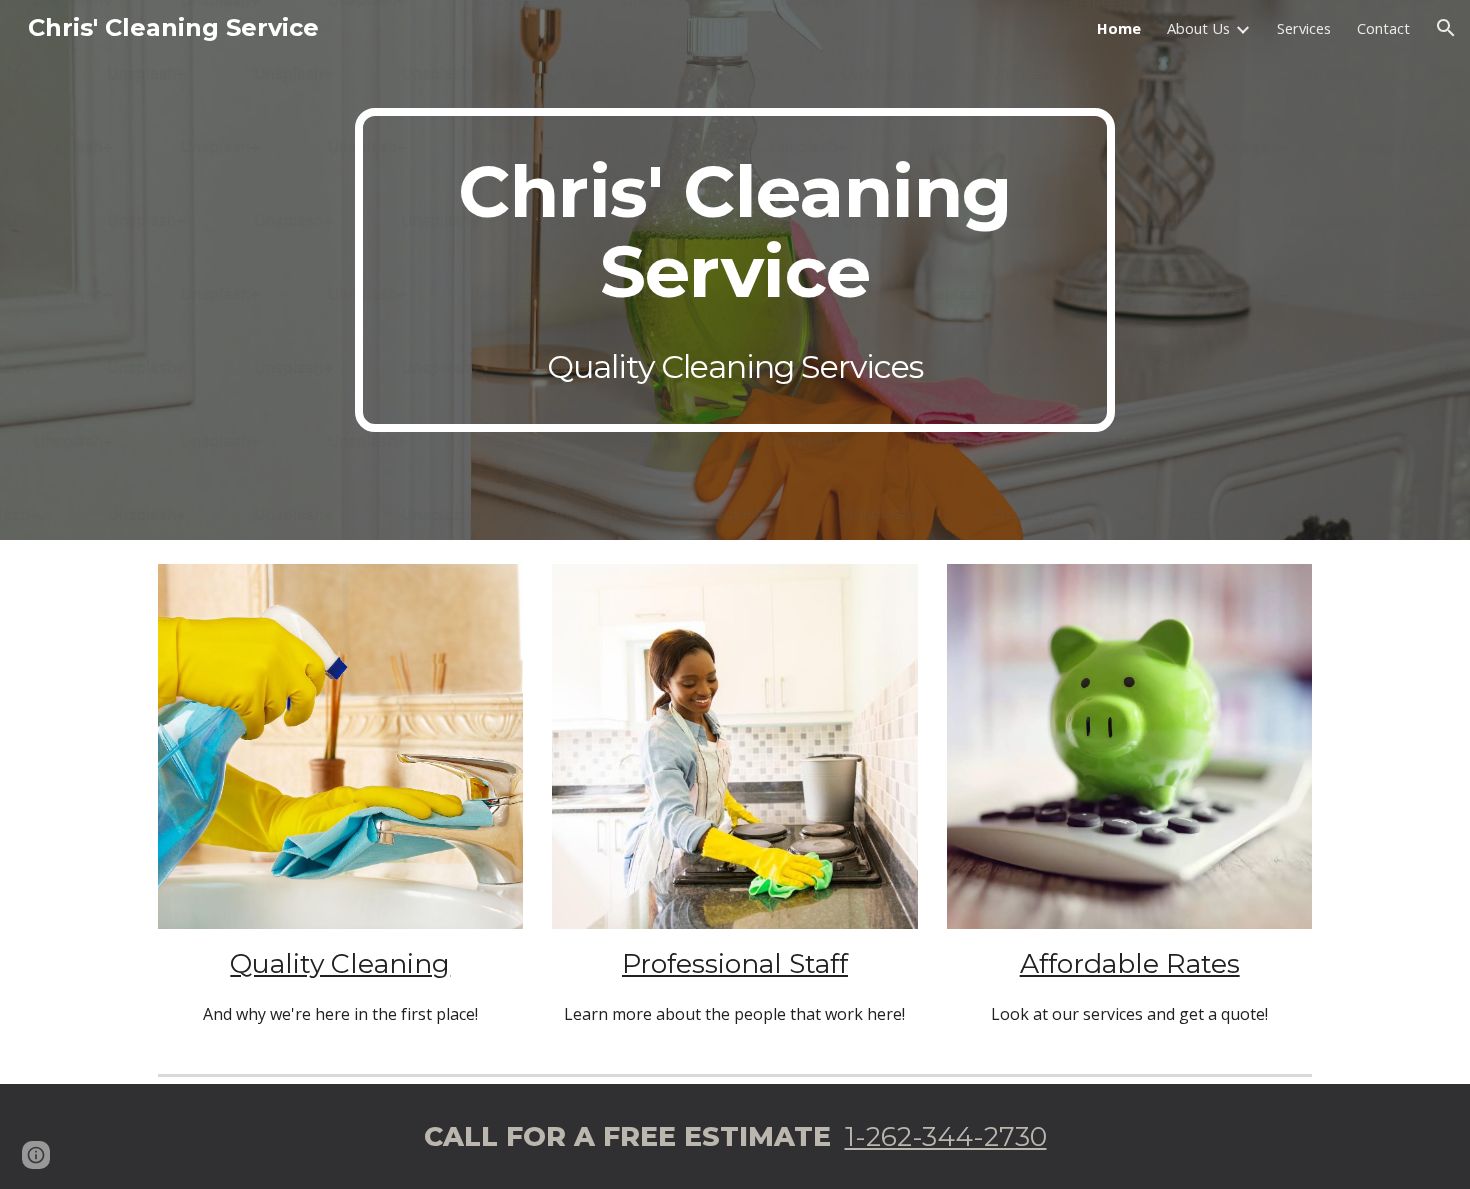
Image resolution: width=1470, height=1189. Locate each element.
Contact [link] (1383, 28)
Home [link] (1119, 28)
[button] (1446, 28)
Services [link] (1304, 28)
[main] (735, 270)
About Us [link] (1198, 28)
